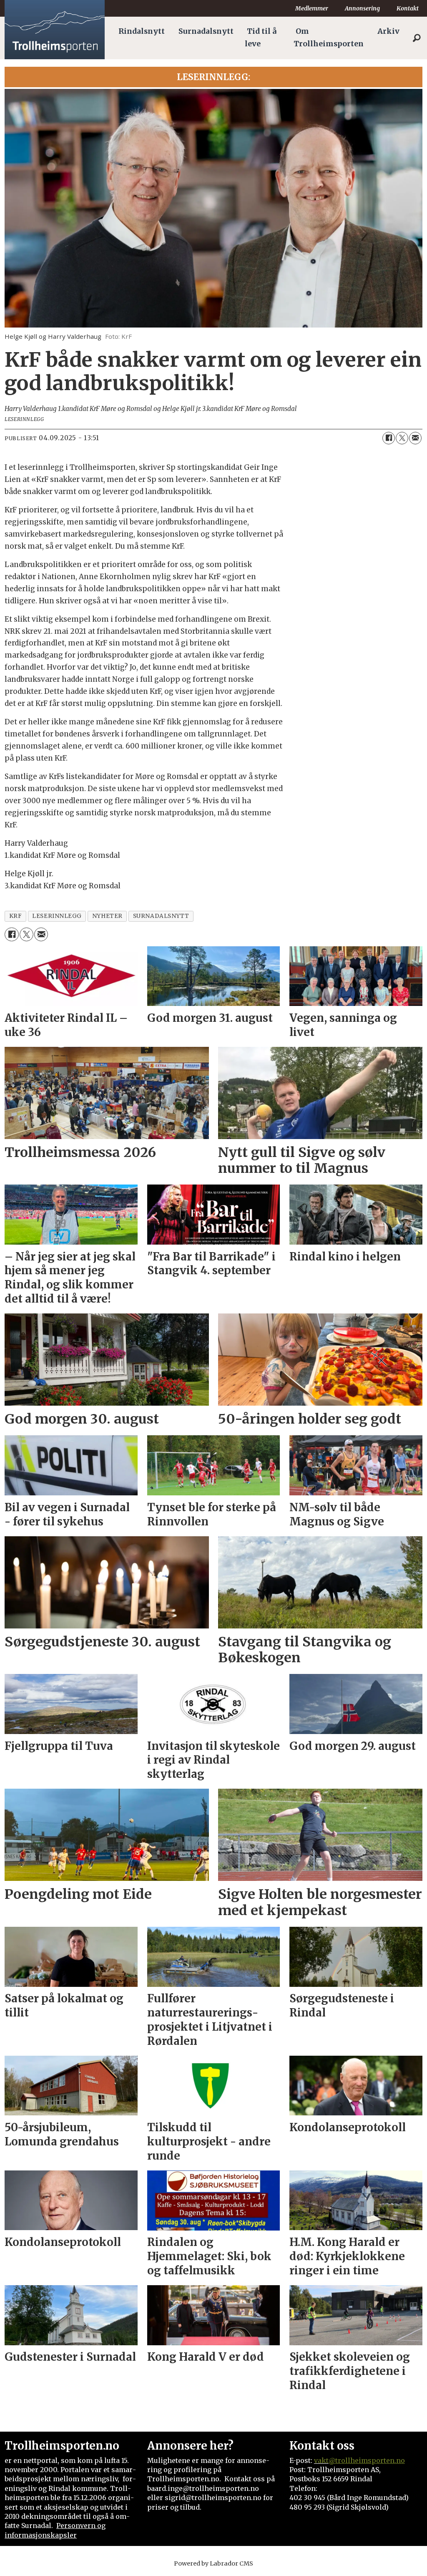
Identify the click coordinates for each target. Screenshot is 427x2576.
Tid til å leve (261, 38)
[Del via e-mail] (415, 438)
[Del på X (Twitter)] (402, 438)
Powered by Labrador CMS (213, 2563)
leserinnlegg (57, 916)
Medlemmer (312, 8)
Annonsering (362, 8)
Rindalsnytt (142, 31)
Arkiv (388, 31)
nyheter (107, 916)
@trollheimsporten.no (367, 2460)
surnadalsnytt (161, 916)
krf (16, 916)
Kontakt (408, 8)
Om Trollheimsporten (329, 38)
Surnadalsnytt (206, 31)
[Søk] (417, 38)
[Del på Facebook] (389, 438)
